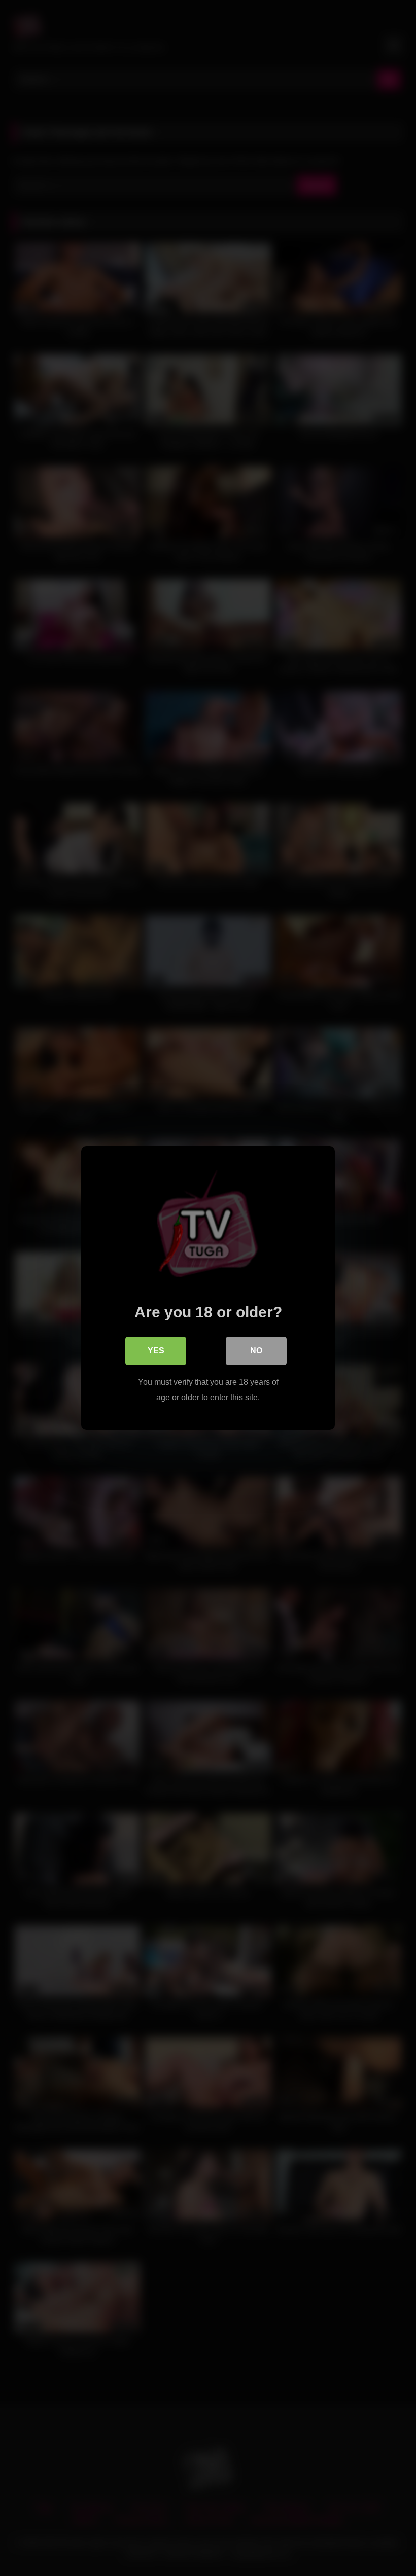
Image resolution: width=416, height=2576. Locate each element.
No (256, 1351)
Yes (156, 1351)
